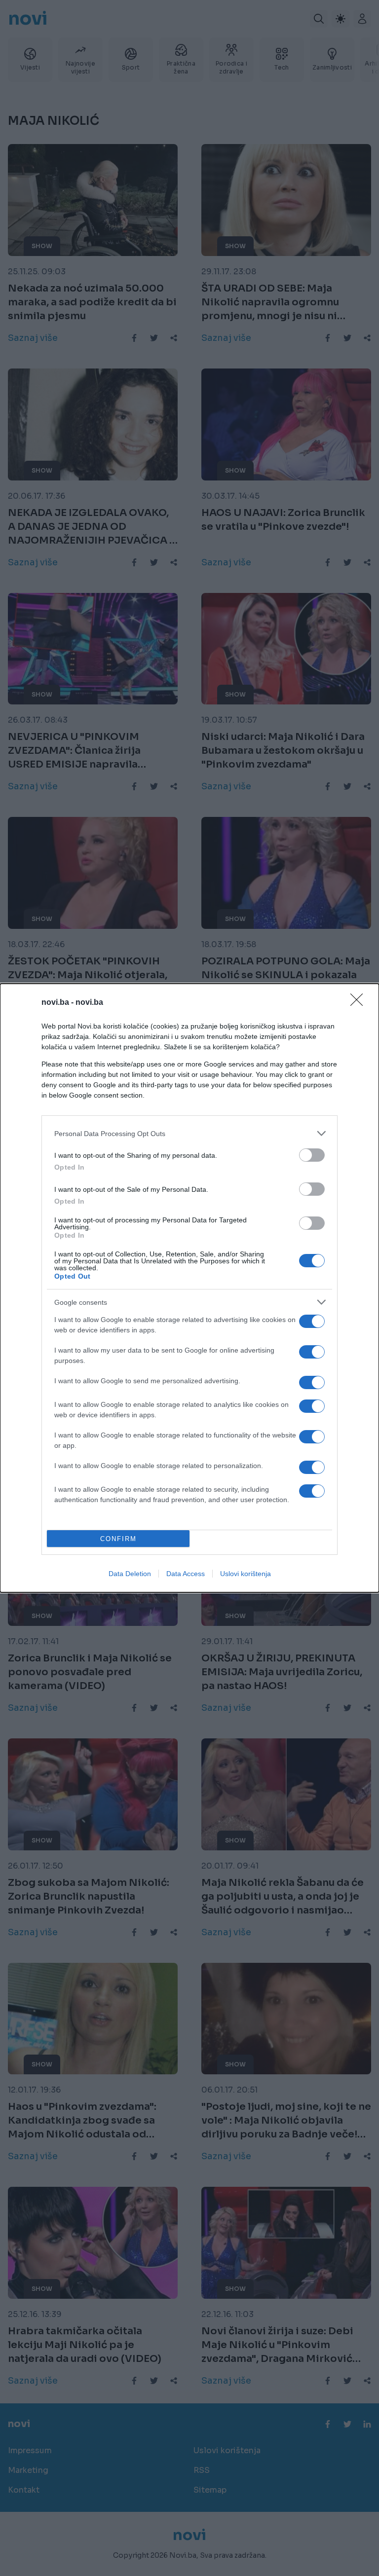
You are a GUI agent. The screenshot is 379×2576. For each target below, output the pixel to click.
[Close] (360, 1003)
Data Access (186, 1574)
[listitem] (189, 1133)
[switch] (312, 1155)
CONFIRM (118, 1539)
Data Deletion (130, 1574)
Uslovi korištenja (246, 1574)
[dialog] (189, 1288)
